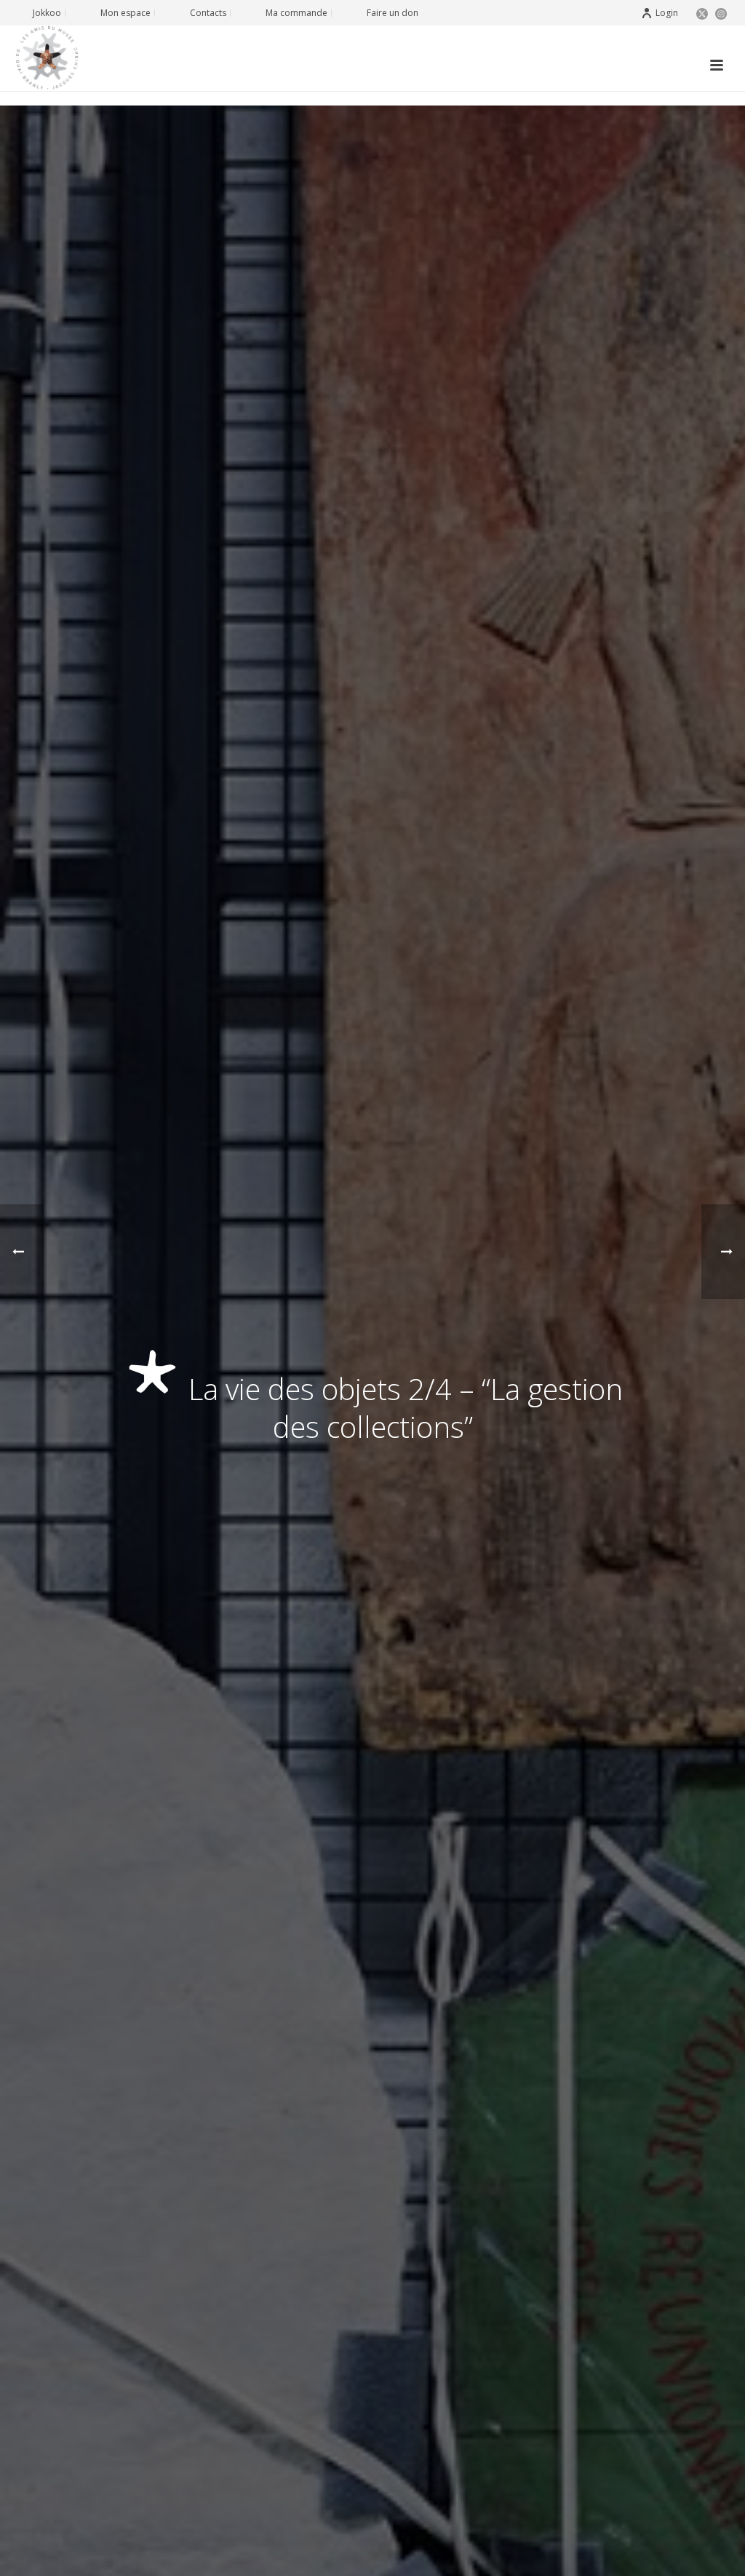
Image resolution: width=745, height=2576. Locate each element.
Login (667, 13)
